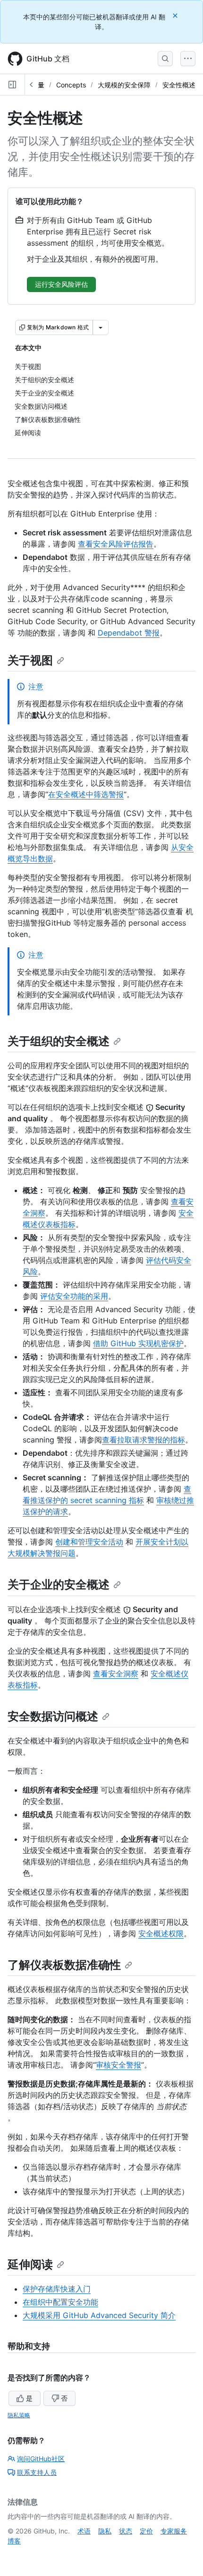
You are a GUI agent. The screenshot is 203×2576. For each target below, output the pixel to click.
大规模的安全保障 (124, 85)
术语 (84, 2531)
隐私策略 (19, 2415)
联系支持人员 (37, 2472)
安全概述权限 (161, 1933)
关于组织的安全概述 (59, 1041)
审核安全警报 (118, 2065)
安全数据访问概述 (53, 1716)
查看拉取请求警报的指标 (144, 1440)
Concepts (71, 85)
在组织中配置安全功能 (60, 2302)
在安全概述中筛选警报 (86, 794)
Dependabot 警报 (129, 633)
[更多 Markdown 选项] (101, 327)
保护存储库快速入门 (57, 2289)
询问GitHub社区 (41, 2459)
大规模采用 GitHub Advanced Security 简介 (99, 2315)
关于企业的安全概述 (59, 1584)
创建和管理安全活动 (89, 1542)
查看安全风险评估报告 (116, 544)
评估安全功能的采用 (74, 1296)
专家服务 (174, 2531)
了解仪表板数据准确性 (64, 1965)
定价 (146, 2531)
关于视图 (30, 660)
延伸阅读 (30, 2264)
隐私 (105, 2531)
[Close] (176, 15)
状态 (126, 2531)
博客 (14, 2541)
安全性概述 (179, 85)
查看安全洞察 (116, 1674)
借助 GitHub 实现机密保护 (138, 1343)
